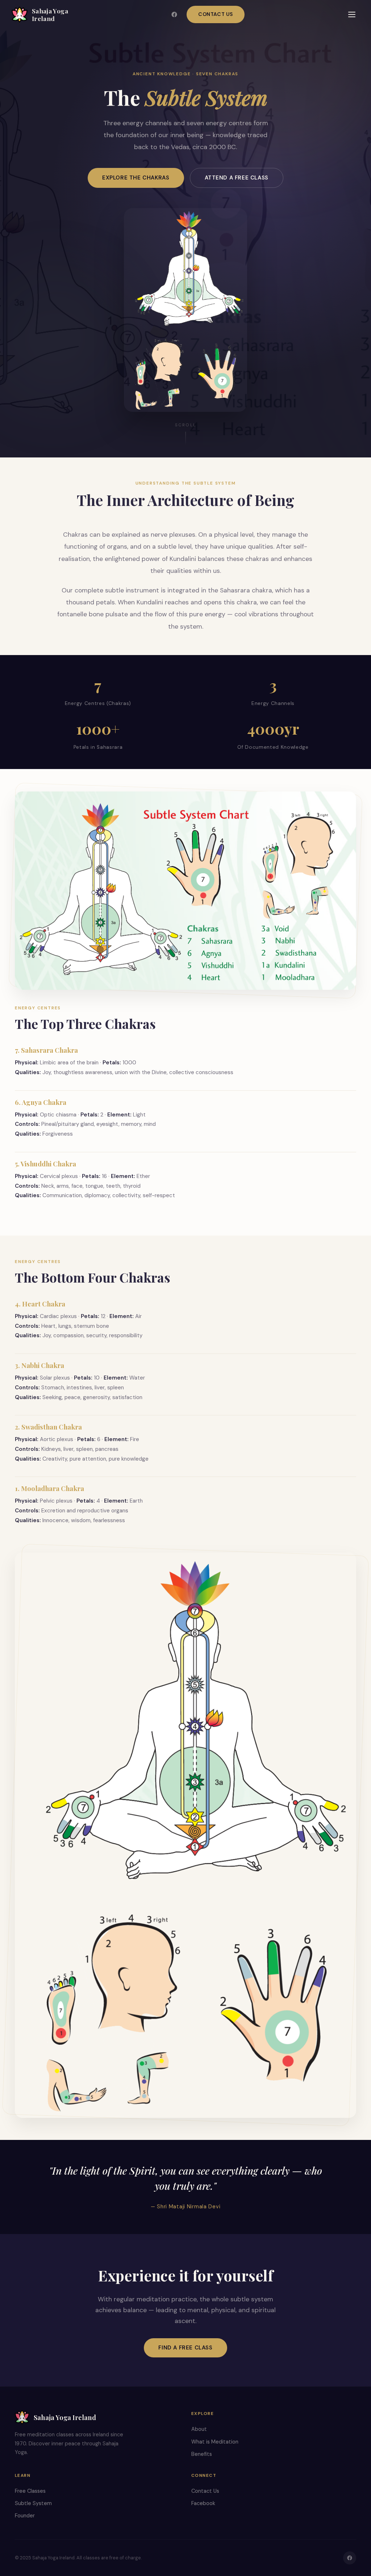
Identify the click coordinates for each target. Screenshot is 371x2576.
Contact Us (216, 14)
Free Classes (30, 2491)
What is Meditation (215, 2442)
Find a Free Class (185, 2348)
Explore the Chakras (136, 178)
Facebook (203, 2503)
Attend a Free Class (237, 178)
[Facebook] (174, 14)
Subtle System (33, 2503)
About (199, 2429)
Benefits (202, 2454)
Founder (25, 2516)
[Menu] (352, 14)
